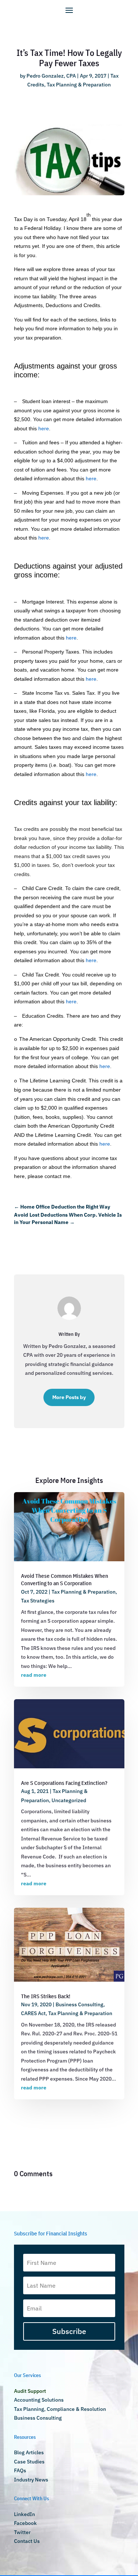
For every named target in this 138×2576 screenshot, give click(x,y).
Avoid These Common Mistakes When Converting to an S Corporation (65, 1579)
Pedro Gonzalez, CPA (51, 76)
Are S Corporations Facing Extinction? (64, 1783)
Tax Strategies (38, 1601)
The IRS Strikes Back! (46, 1996)
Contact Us (27, 2541)
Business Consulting (79, 2004)
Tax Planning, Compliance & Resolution (60, 2409)
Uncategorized (69, 1800)
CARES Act (33, 2013)
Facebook (25, 2523)
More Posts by (69, 1397)
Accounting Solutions (39, 2400)
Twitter (22, 2532)
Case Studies (29, 2462)
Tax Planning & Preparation (79, 85)
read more (34, 1675)
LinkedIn (24, 2514)
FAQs (20, 2470)
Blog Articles (29, 2452)
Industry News (31, 2480)
